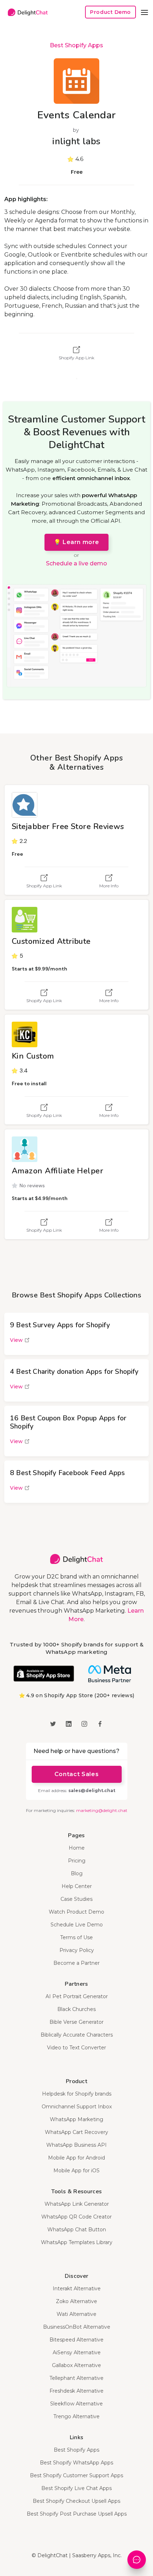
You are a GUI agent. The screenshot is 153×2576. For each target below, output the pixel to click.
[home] (26, 12)
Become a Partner (76, 1963)
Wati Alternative (76, 2314)
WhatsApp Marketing (76, 2119)
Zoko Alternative (76, 2301)
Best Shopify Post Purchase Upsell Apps (77, 2514)
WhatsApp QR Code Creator (76, 2217)
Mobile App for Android (76, 2158)
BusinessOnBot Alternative (77, 2327)
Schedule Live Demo (77, 1925)
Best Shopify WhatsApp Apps (76, 2463)
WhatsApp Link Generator (77, 2204)
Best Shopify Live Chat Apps (76, 2488)
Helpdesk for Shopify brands (77, 2094)
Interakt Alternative (77, 2289)
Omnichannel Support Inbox (77, 2107)
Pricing (77, 1861)
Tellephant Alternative (76, 2378)
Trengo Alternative (76, 2416)
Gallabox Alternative (76, 2365)
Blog (77, 1873)
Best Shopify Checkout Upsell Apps (76, 2501)
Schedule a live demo (76, 563)
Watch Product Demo (76, 1912)
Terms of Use (76, 1937)
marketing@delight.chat (102, 1810)
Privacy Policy (77, 1950)
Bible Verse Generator (76, 2022)
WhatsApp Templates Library (77, 2242)
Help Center (77, 1886)
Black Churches (76, 2009)
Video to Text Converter (76, 2048)
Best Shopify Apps (76, 45)
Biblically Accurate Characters (77, 2035)
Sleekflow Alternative (76, 2404)
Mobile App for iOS (76, 2171)
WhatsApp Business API (76, 2145)
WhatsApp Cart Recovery (76, 2132)
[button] (144, 12)
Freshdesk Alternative (76, 2391)
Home (77, 1848)
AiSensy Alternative (77, 2352)
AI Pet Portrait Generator (77, 1996)
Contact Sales (76, 1774)
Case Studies (76, 1899)
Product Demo (110, 12)
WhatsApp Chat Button (77, 2230)
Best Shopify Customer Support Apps (76, 2475)
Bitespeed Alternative (76, 2340)
